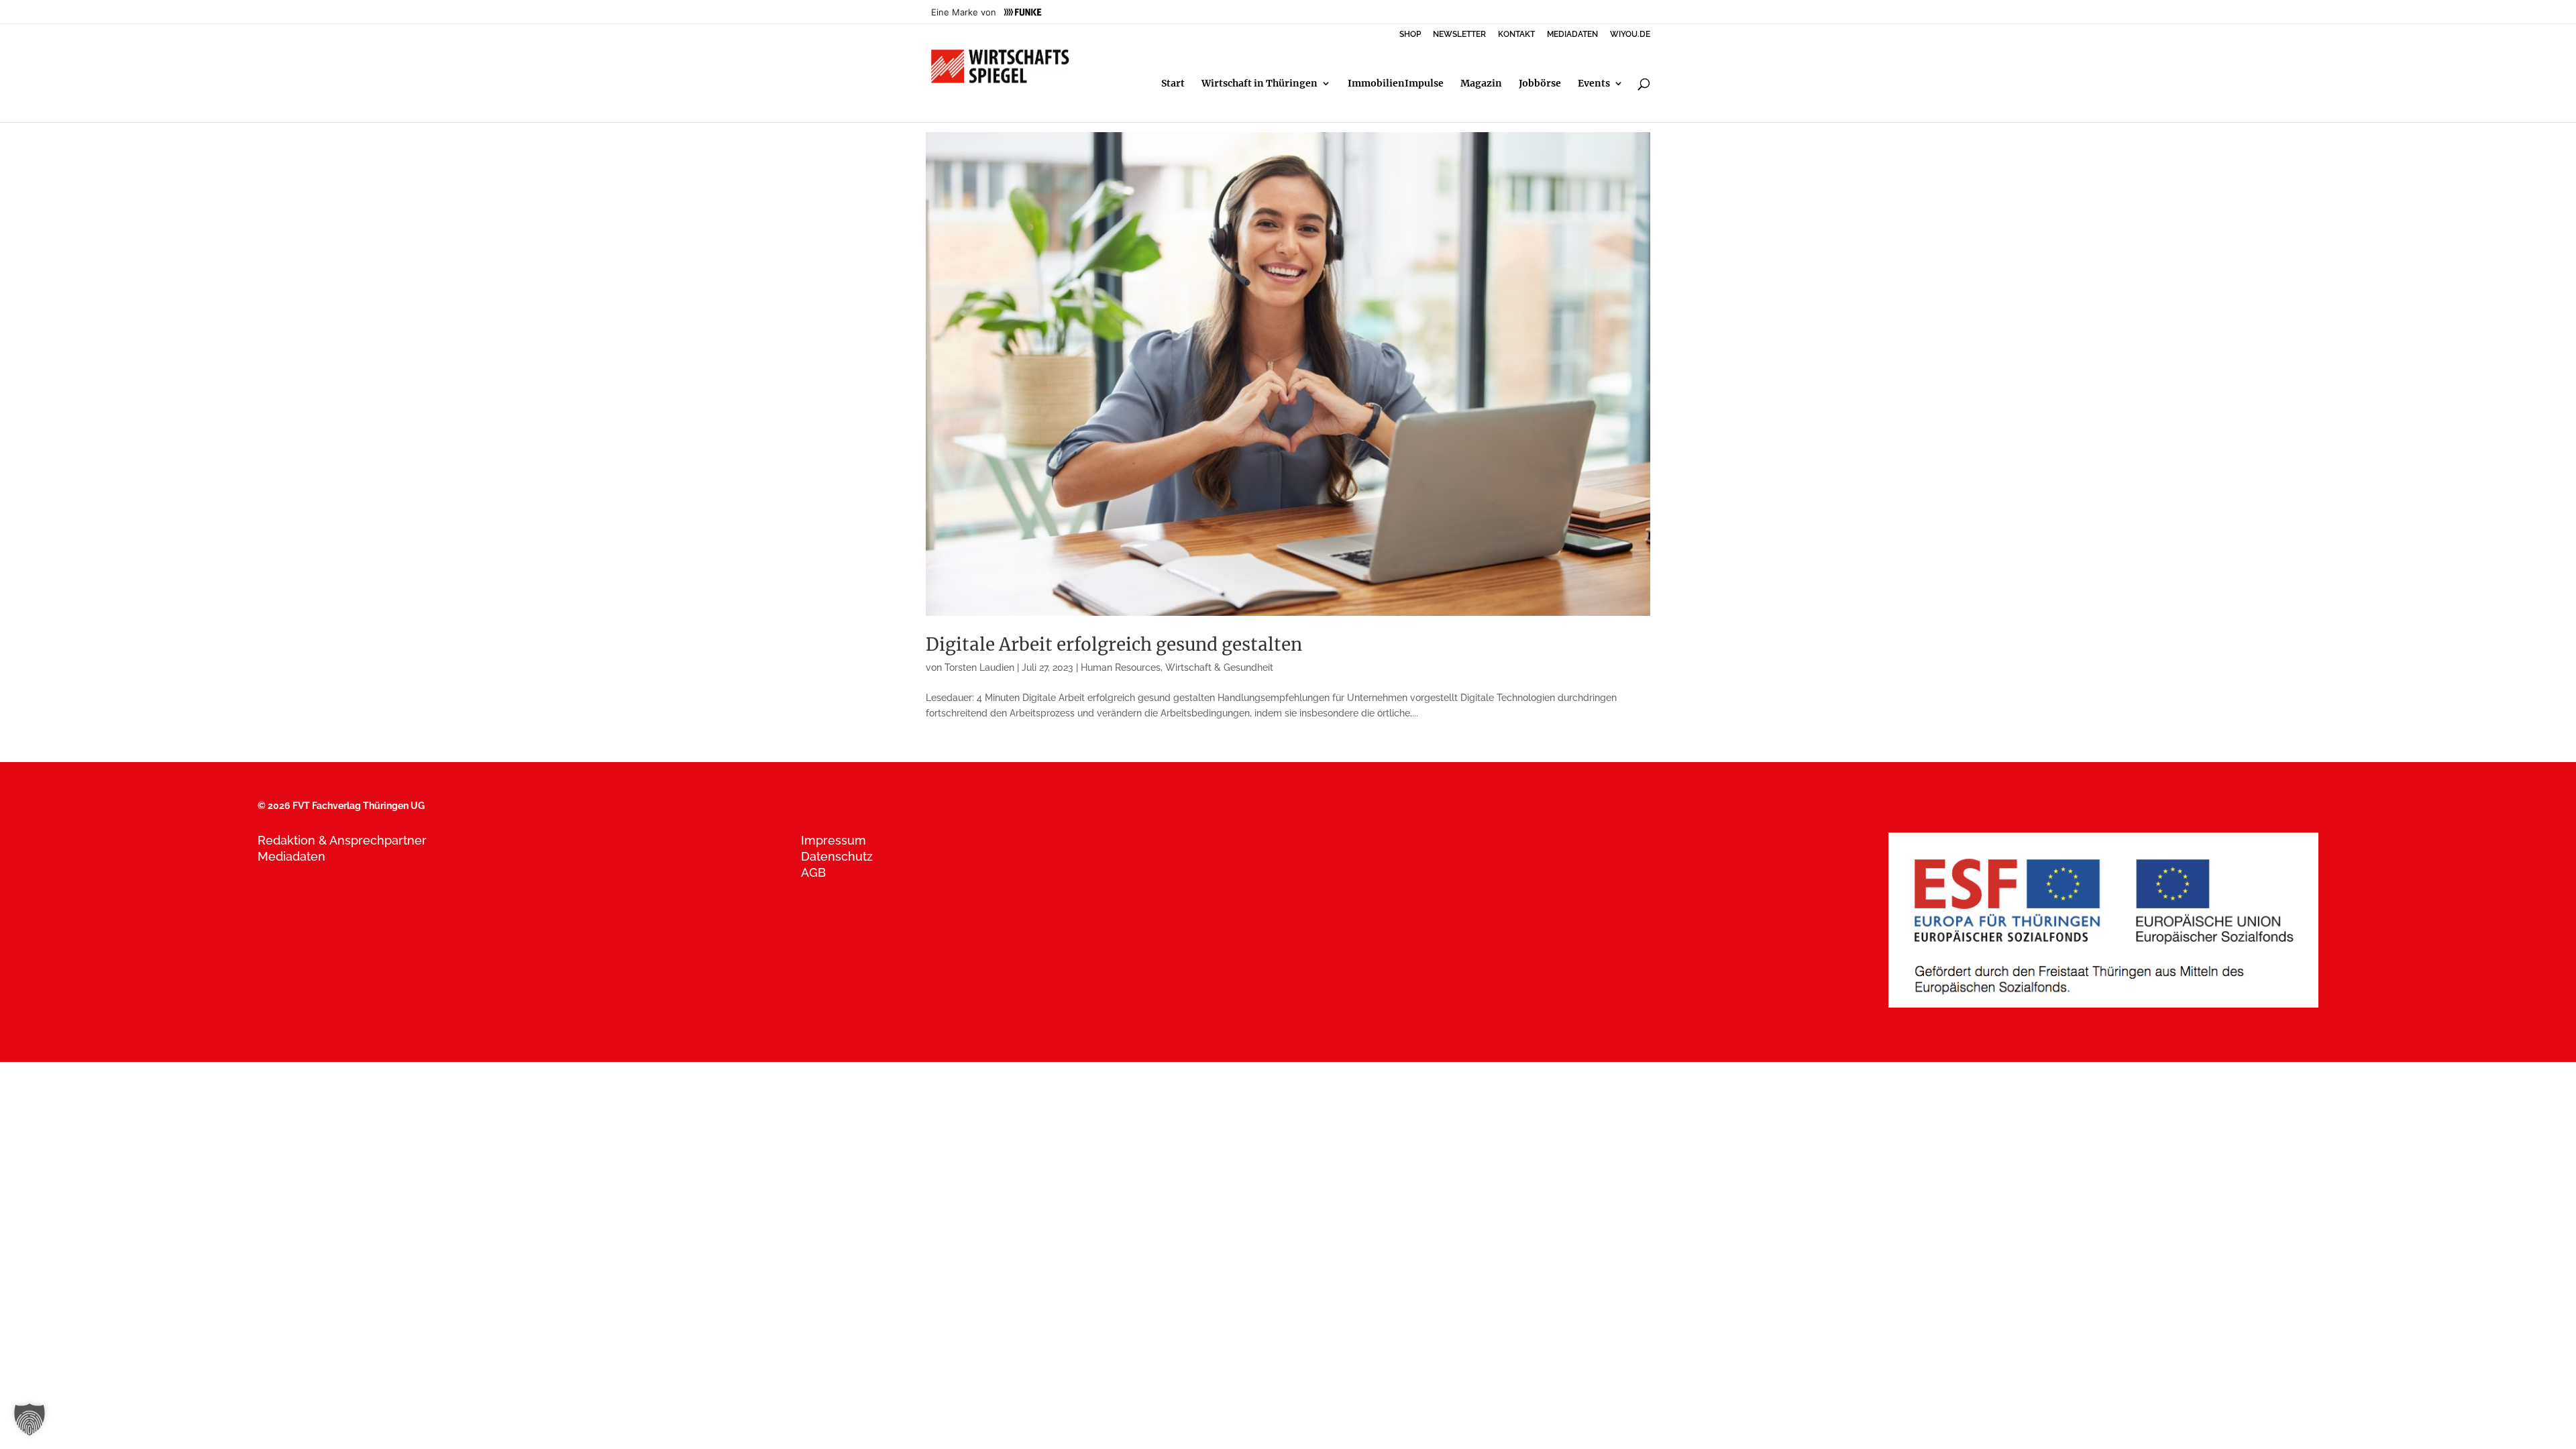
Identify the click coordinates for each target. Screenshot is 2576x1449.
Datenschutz (837, 856)
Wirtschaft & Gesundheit (1219, 667)
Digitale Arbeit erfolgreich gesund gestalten (1114, 644)
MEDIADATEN (1572, 35)
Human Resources (1121, 667)
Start (1173, 84)
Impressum (834, 840)
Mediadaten (291, 856)
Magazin (1481, 84)
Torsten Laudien (979, 667)
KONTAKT (1516, 35)
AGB (813, 872)
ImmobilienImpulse (1396, 84)
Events (1594, 84)
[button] (30, 1419)
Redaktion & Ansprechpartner (342, 840)
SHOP (1410, 35)
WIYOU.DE (1630, 35)
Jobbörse (1540, 84)
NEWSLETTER (1459, 35)
